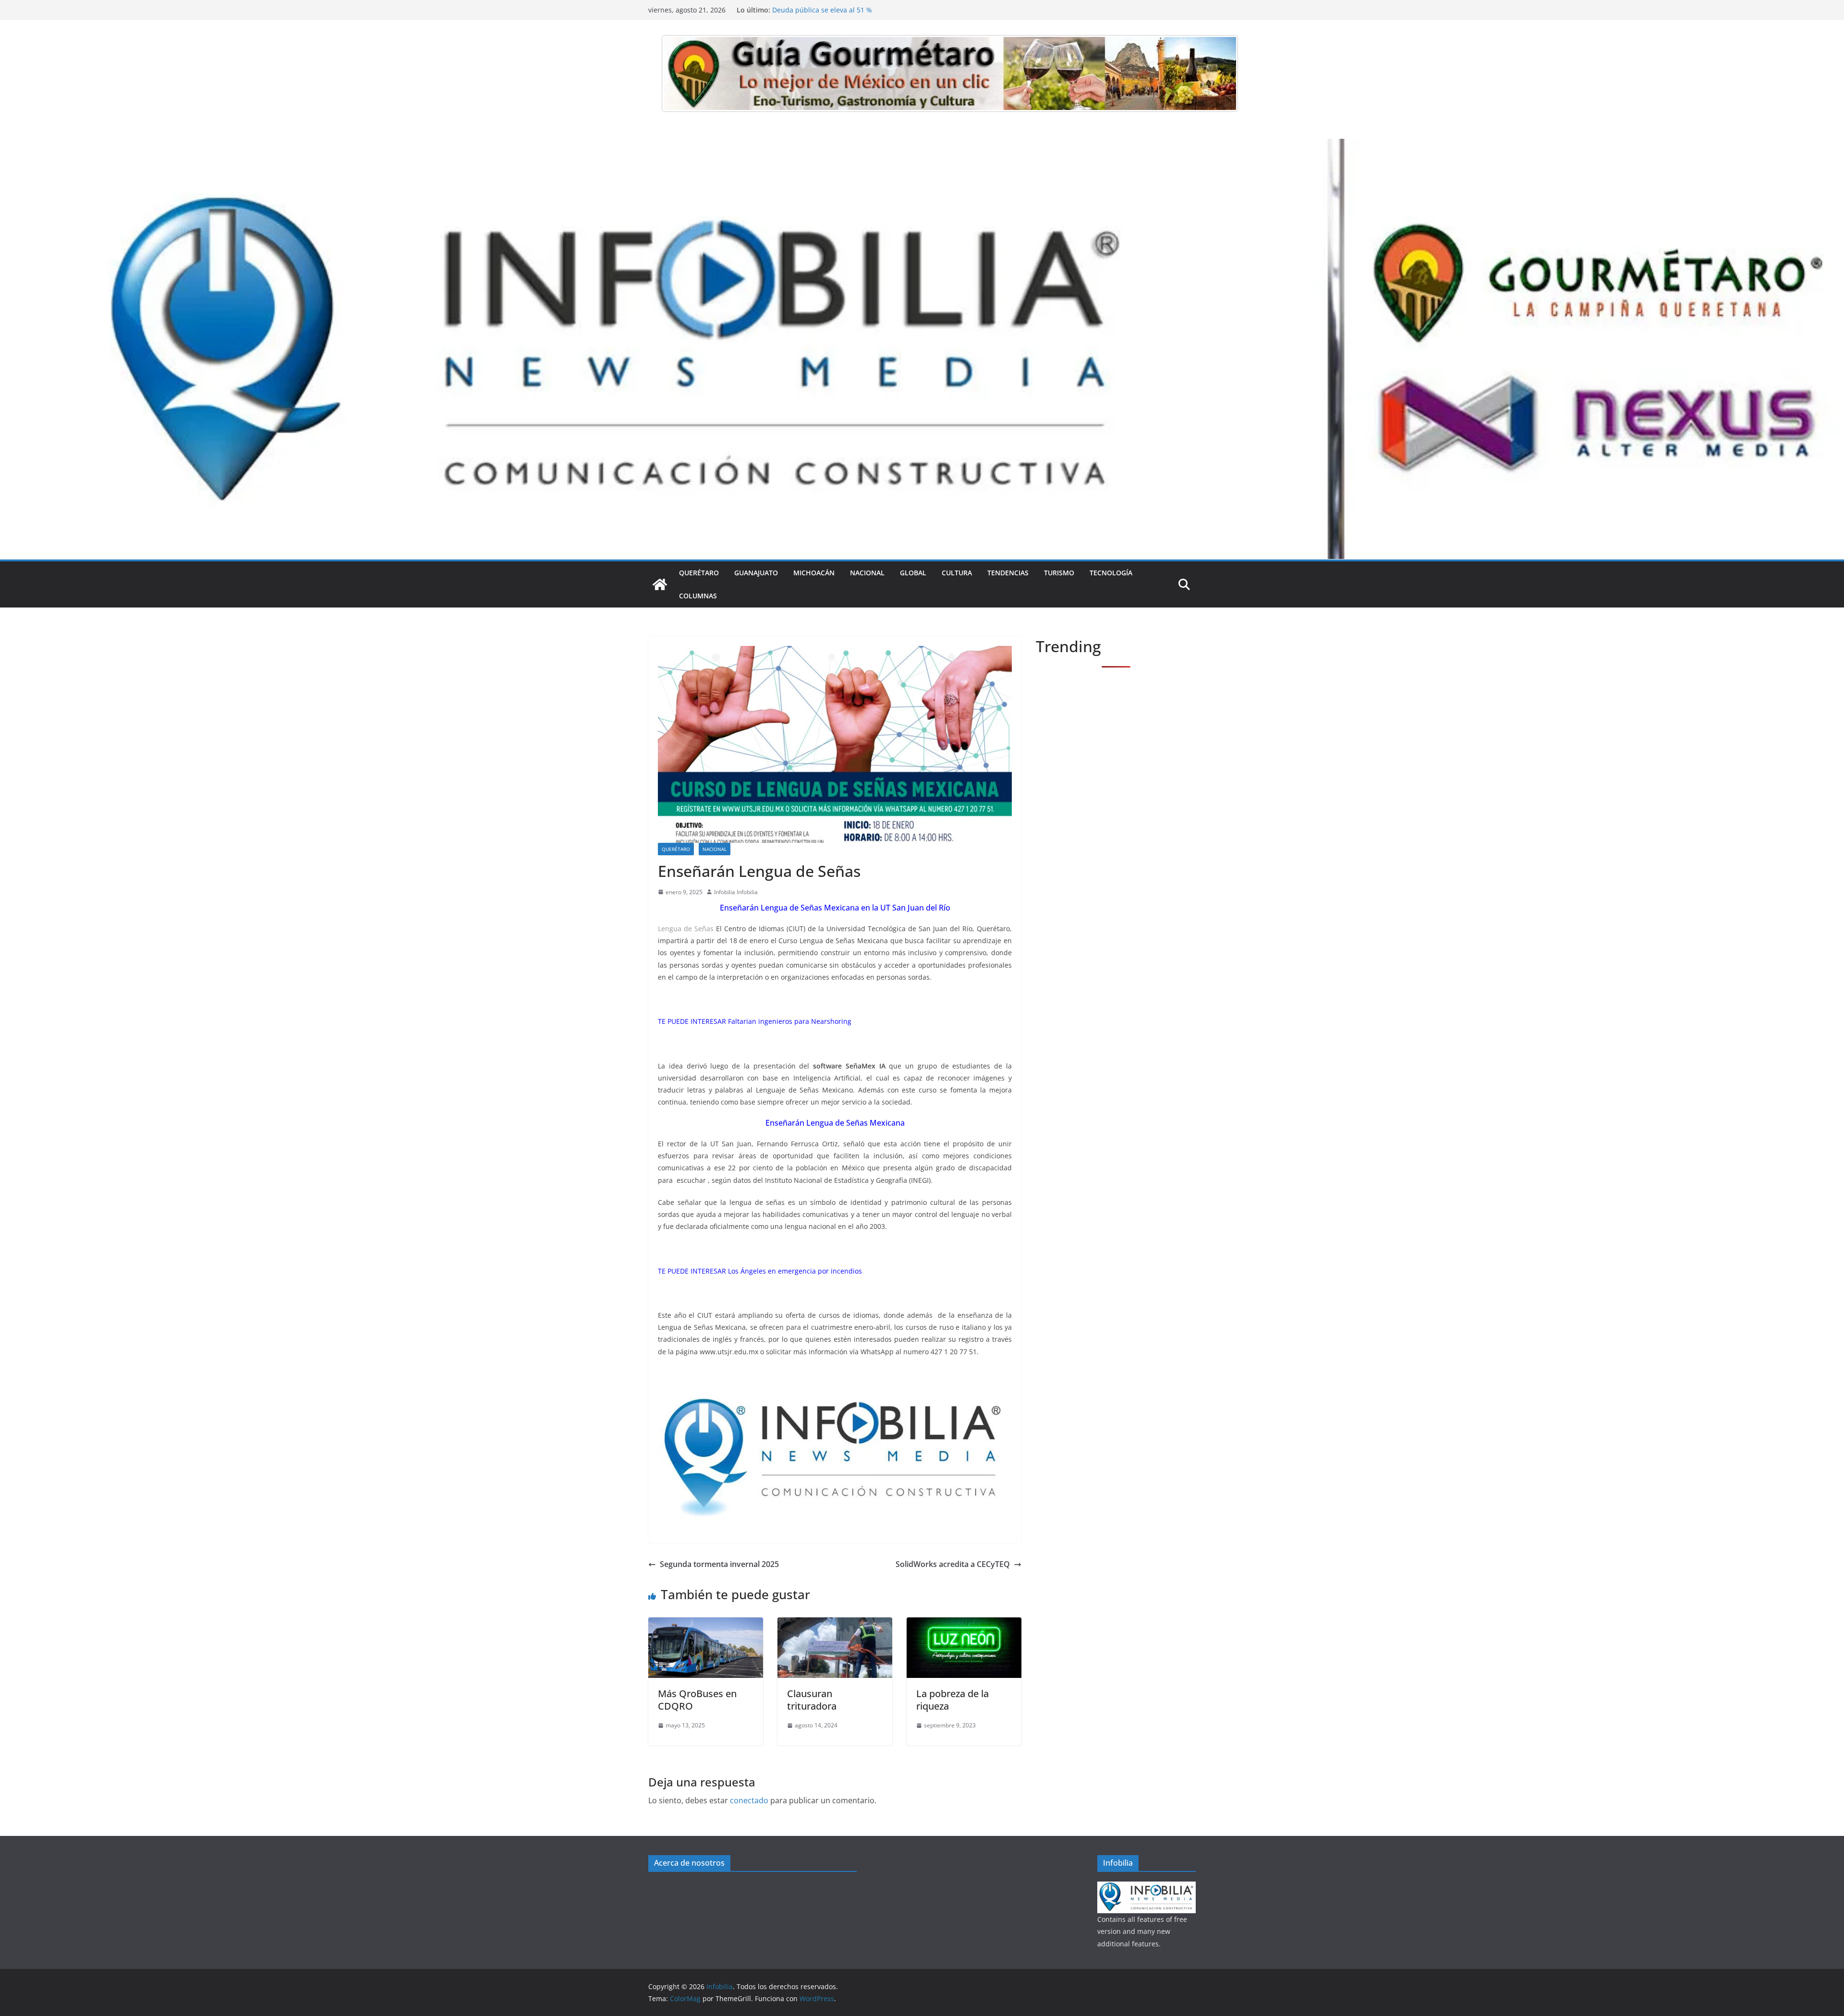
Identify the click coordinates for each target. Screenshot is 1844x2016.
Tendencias (1008, 573)
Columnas (698, 596)
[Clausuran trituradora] (835, 1624)
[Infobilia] (922, 146)
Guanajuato (756, 573)
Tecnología (1111, 573)
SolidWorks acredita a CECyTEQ (953, 1564)
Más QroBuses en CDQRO (697, 1700)
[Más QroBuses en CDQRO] (706, 1624)
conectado (749, 1800)
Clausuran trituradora (812, 1700)
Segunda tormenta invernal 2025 (719, 1564)
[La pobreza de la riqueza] (964, 1624)
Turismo (1059, 573)
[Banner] (950, 73)
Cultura (957, 573)
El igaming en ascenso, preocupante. (831, 10)
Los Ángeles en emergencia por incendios (795, 1271)
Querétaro (699, 573)
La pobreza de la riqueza (952, 1700)
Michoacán (814, 573)
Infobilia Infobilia (736, 892)
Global (913, 573)
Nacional (867, 573)
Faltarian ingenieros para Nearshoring (790, 1021)
